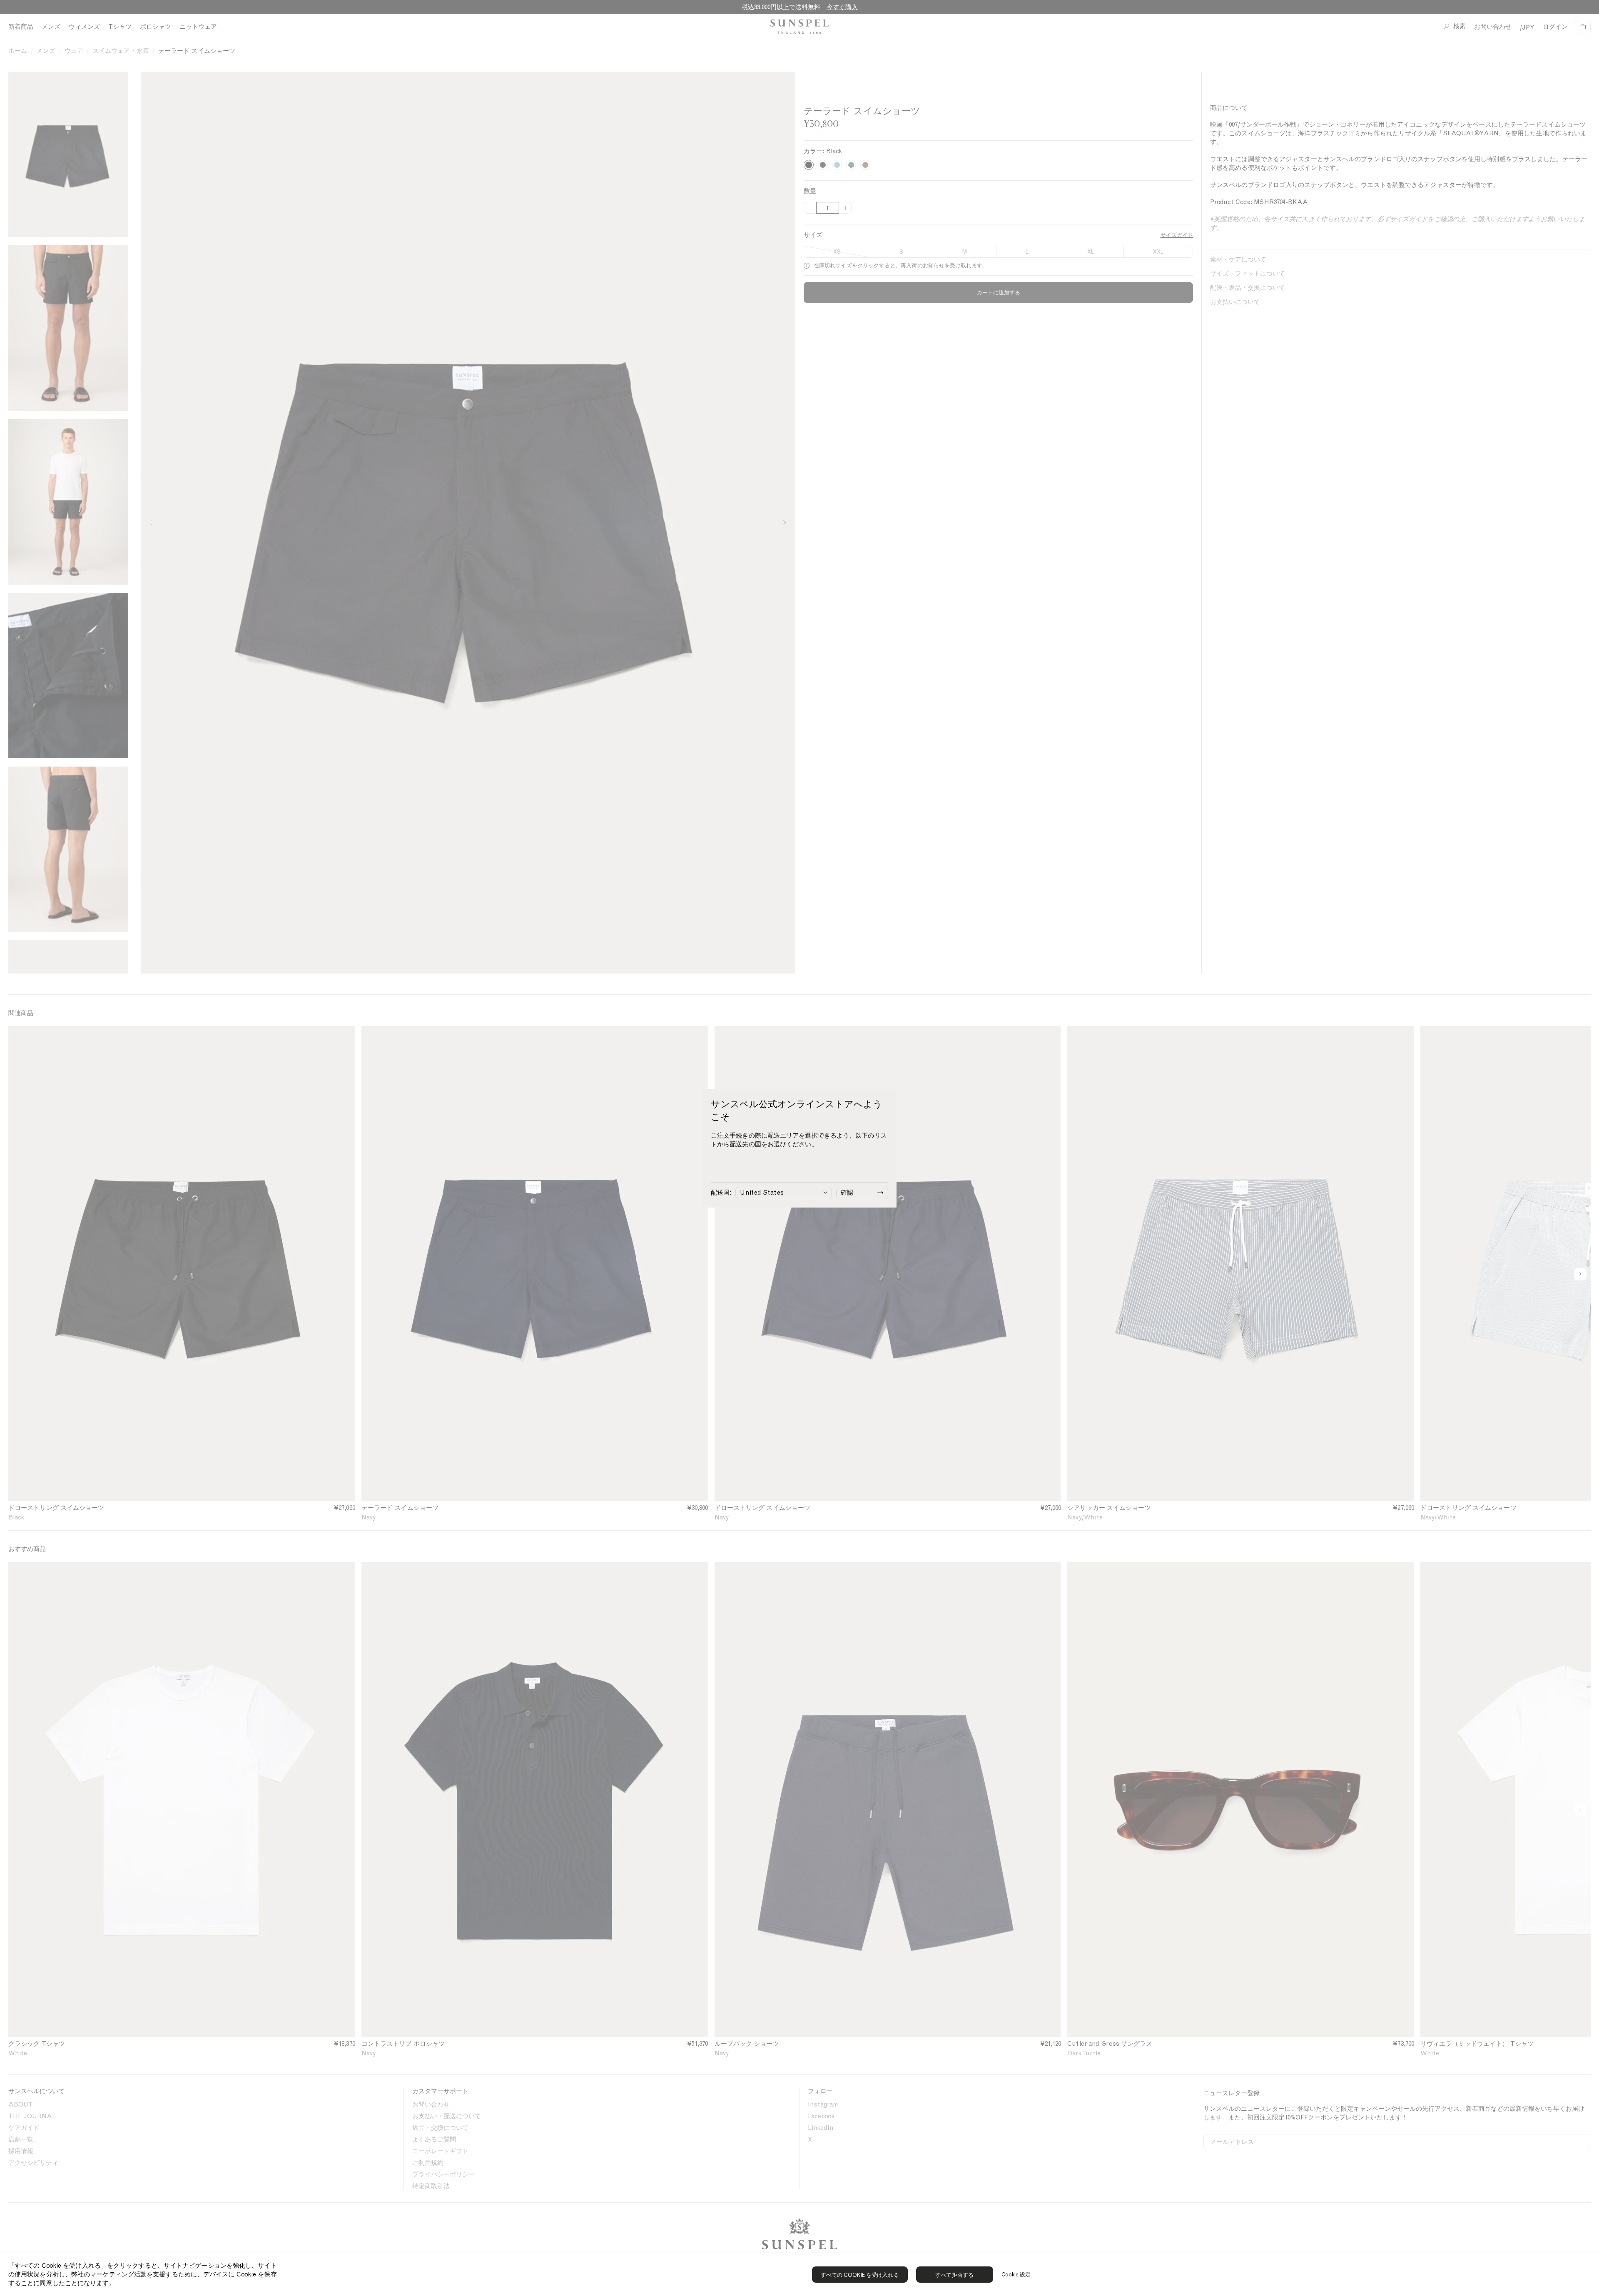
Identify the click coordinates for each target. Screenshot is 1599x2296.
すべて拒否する (954, 2275)
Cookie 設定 (1016, 2275)
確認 (847, 1193)
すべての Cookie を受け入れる (860, 2275)
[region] (799, 2274)
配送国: (721, 1193)
